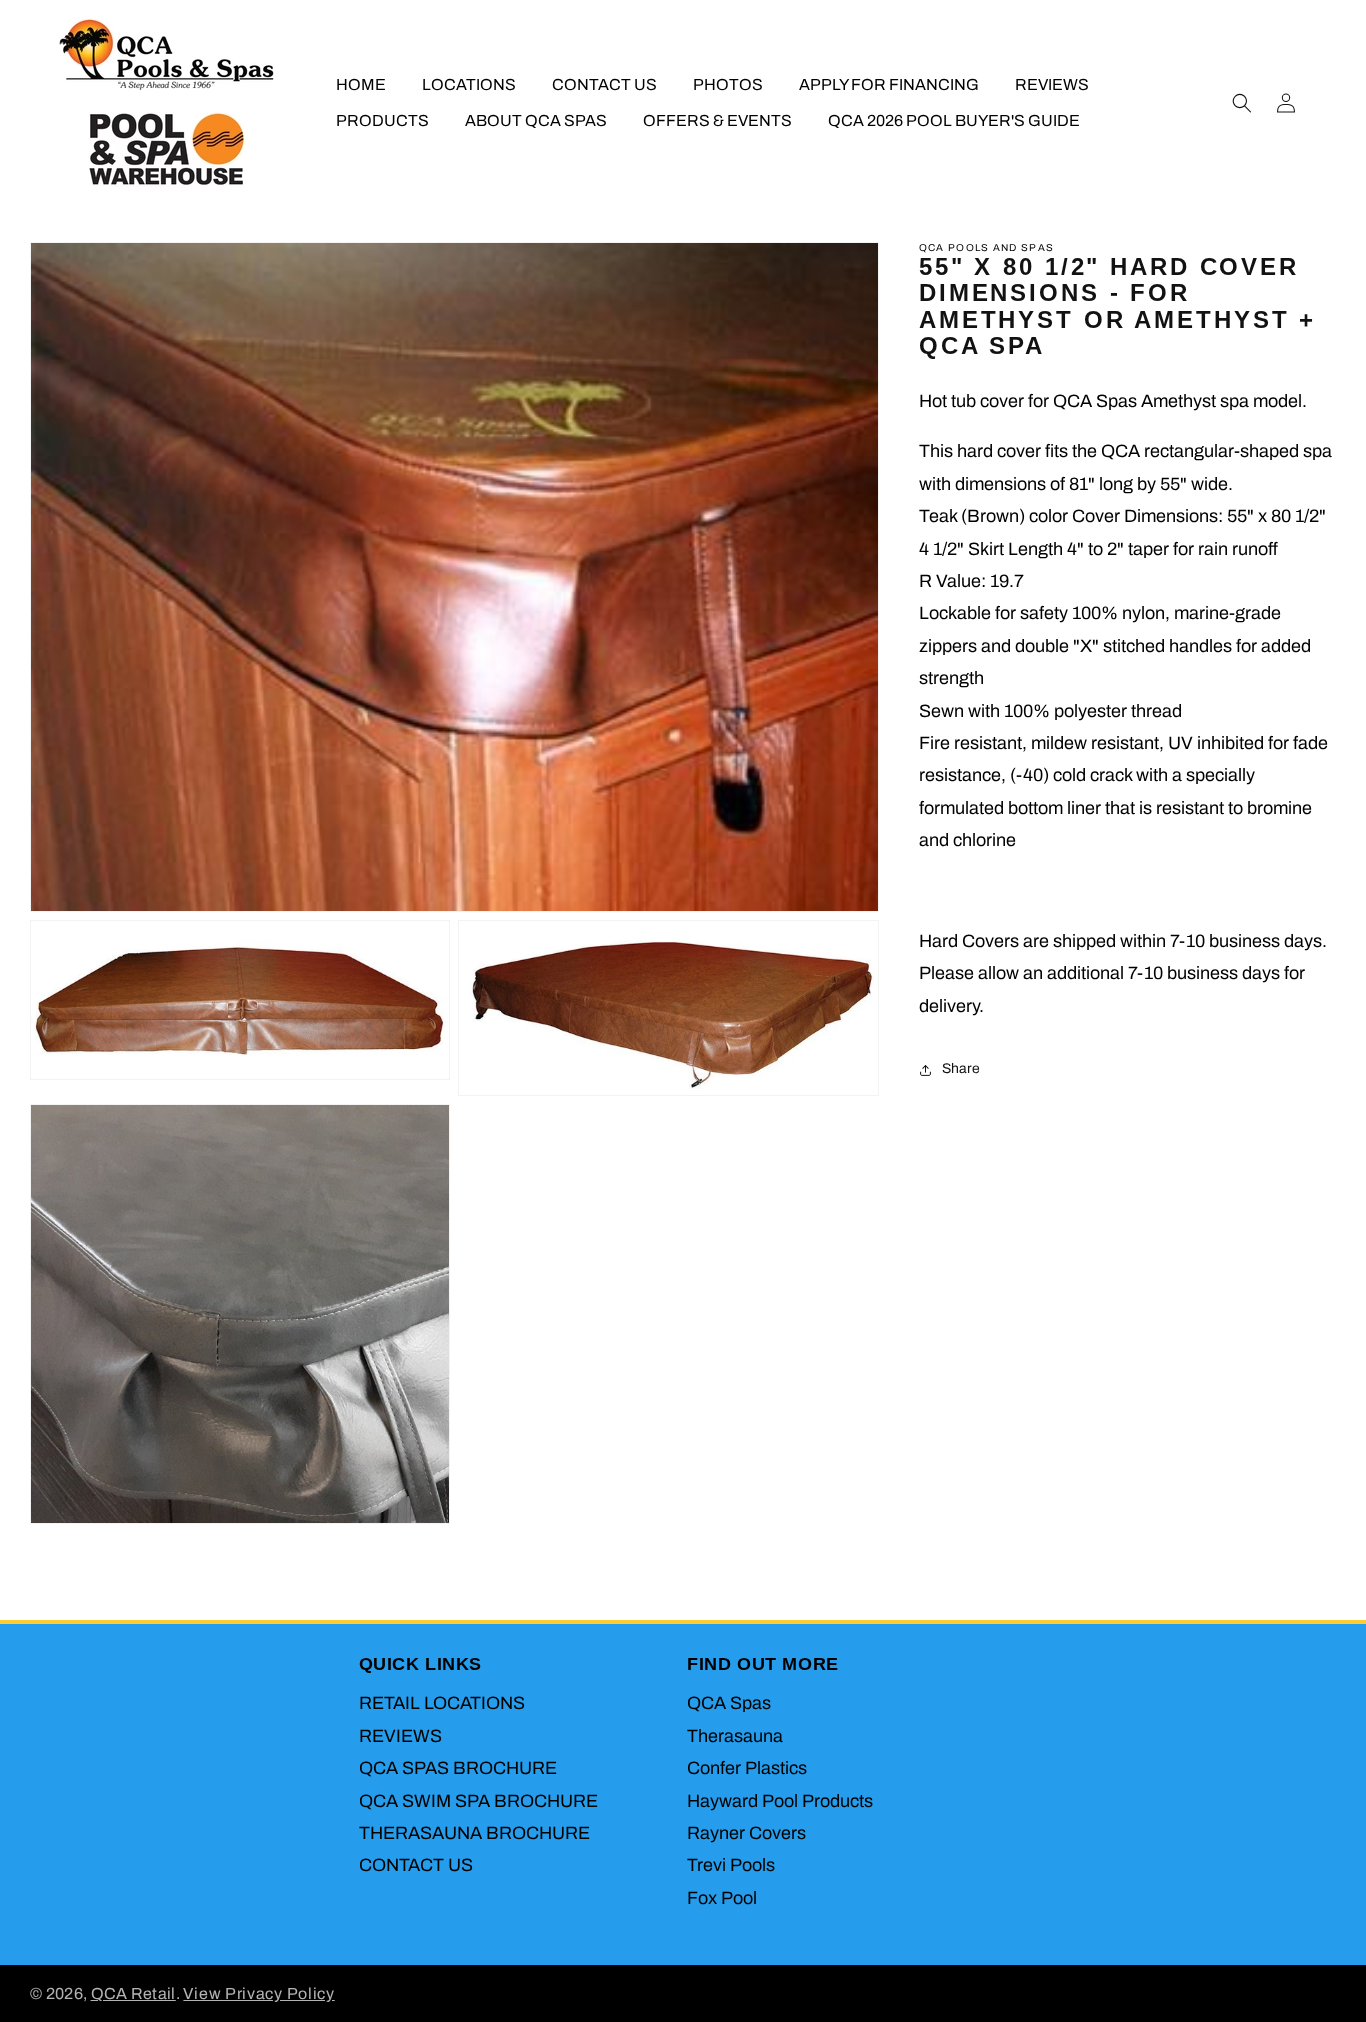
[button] (1242, 103)
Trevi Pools (731, 1866)
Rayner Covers (746, 1834)
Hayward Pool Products (780, 1801)
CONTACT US (416, 1866)
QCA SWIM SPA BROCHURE (478, 1801)
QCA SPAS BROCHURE (458, 1769)
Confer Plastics (747, 1769)
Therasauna (735, 1737)
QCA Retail (133, 1993)
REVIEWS (400, 1737)
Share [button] (961, 1069)
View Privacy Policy (258, 1993)
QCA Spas (729, 1704)
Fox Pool (722, 1898)
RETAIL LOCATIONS (442, 1704)
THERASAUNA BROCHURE (474, 1834)
